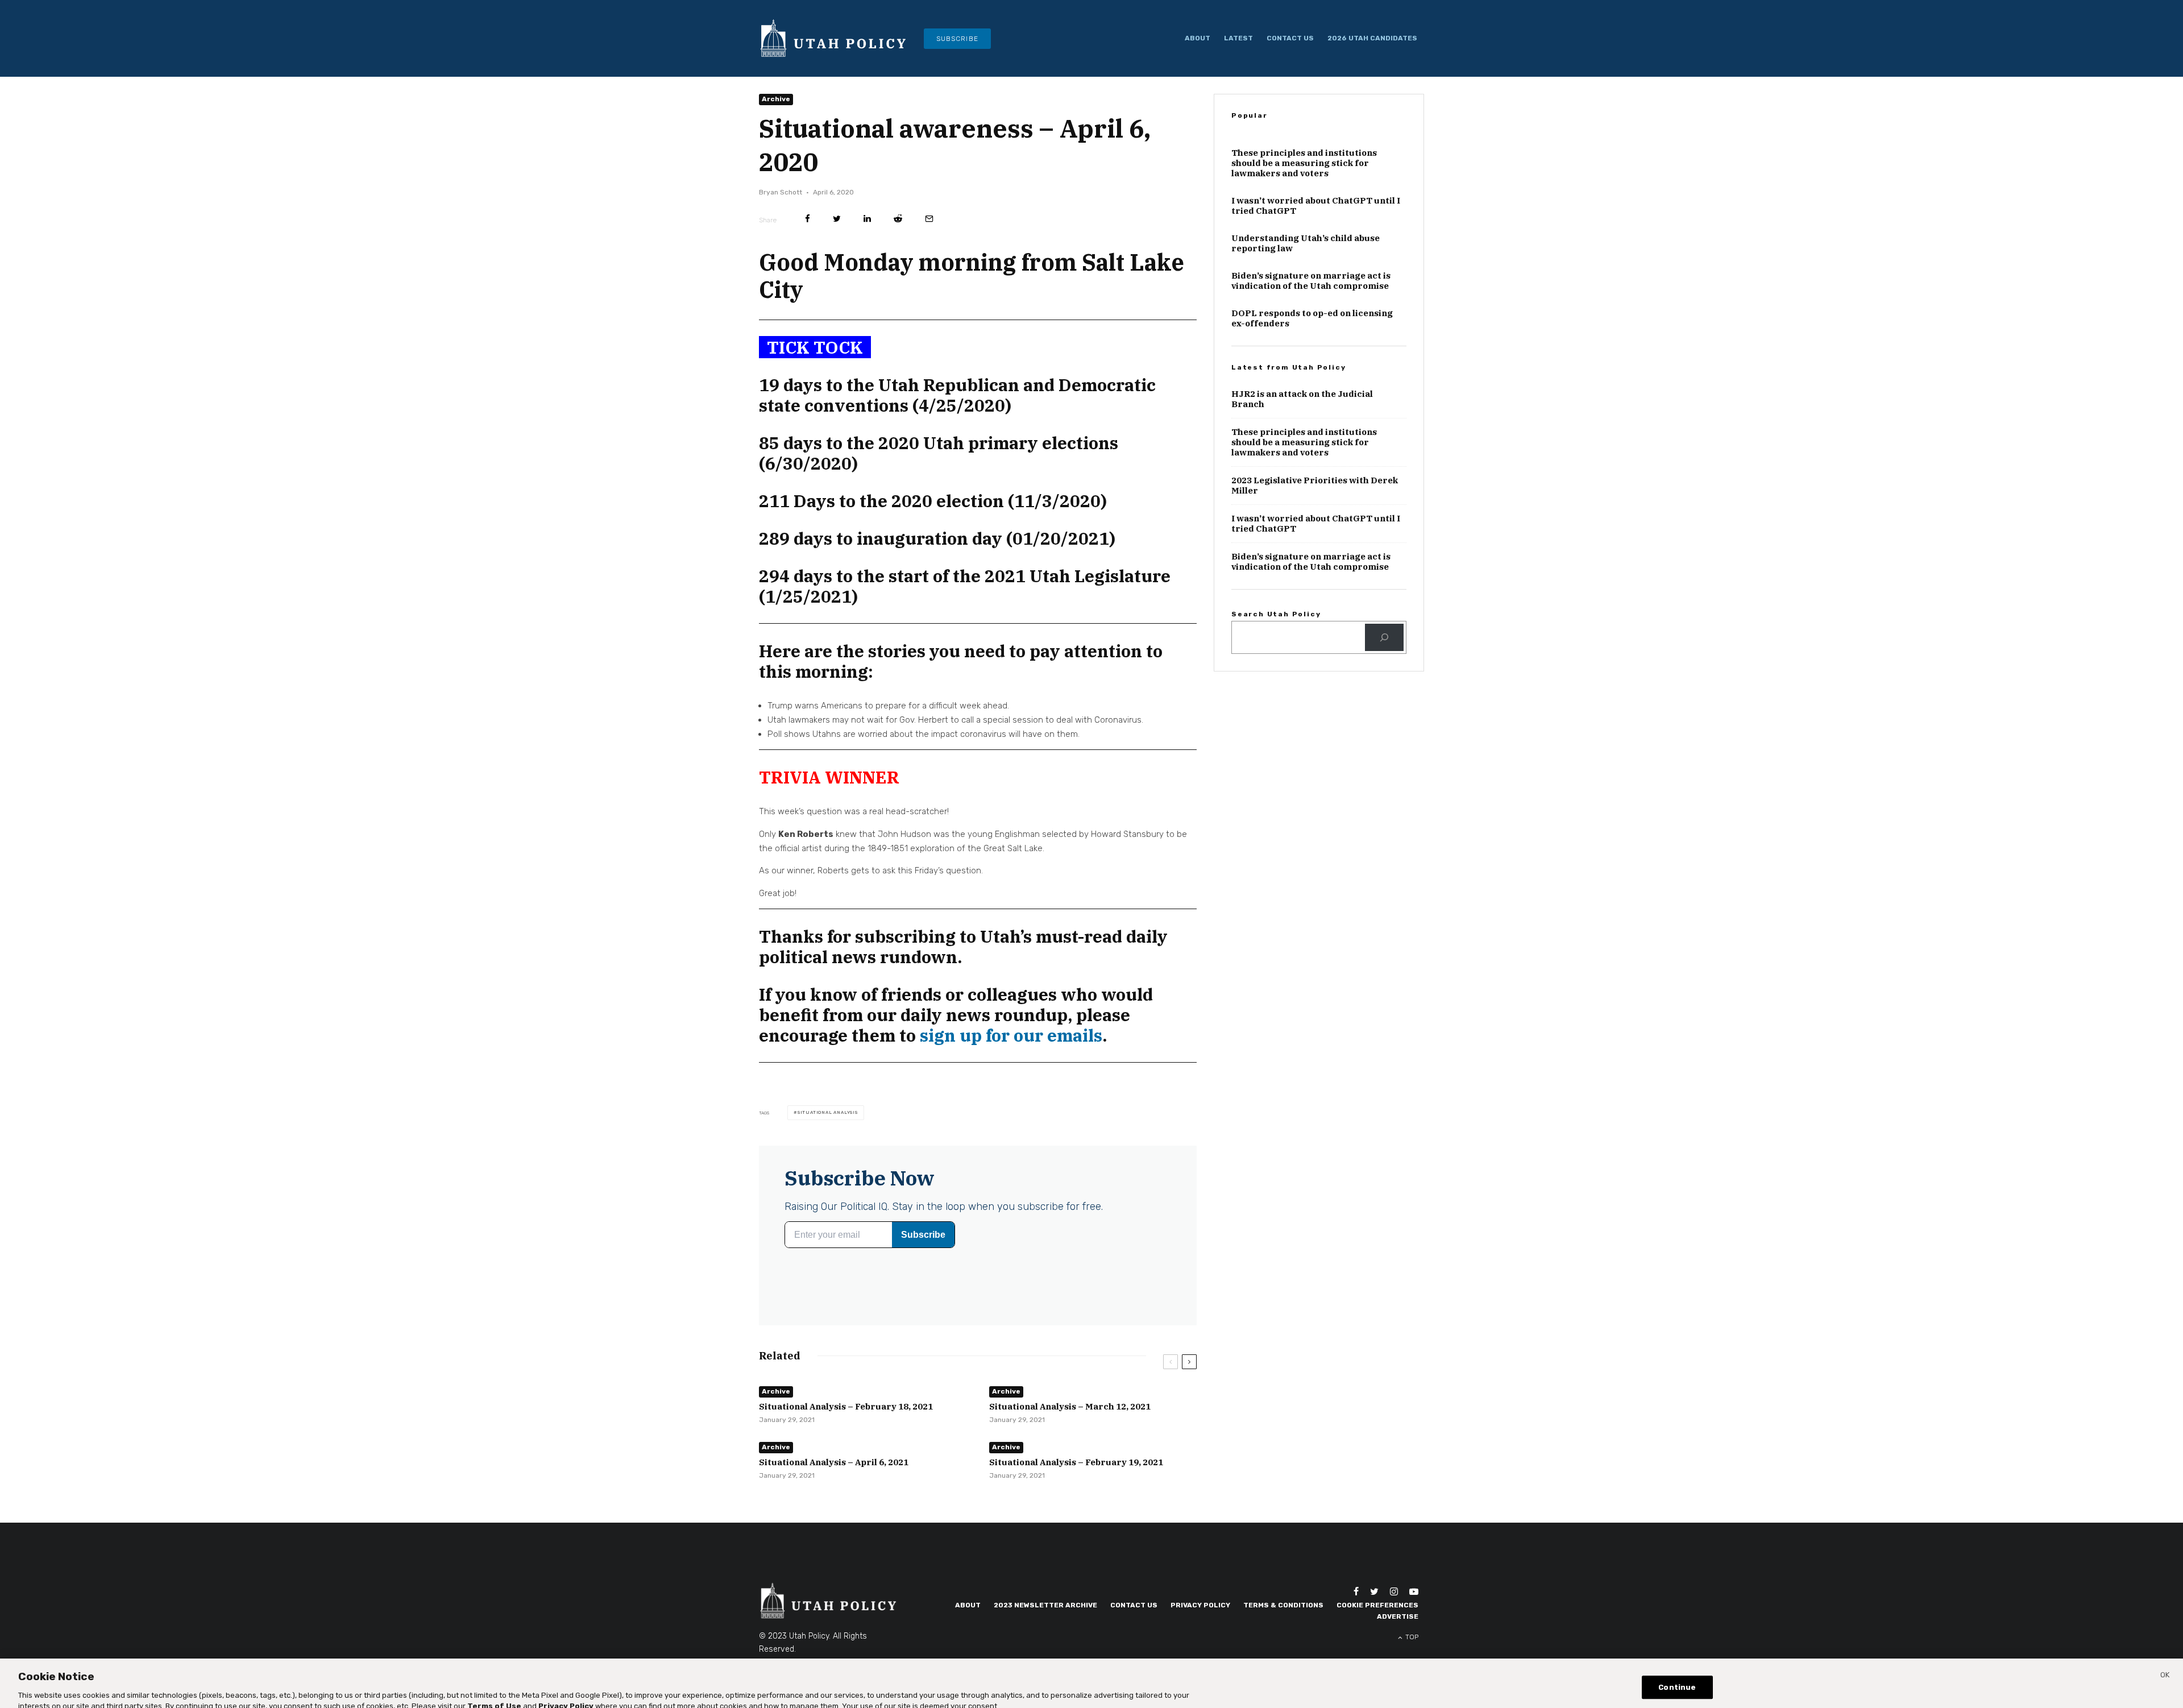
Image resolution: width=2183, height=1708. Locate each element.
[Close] (2165, 1667)
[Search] (1384, 691)
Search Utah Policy (1276, 669)
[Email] (929, 239)
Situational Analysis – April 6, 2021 (834, 1482)
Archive (776, 119)
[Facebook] (1356, 1631)
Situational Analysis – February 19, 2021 (1076, 1482)
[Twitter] (1374, 1631)
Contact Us (1290, 38)
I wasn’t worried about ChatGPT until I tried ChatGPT (1316, 260)
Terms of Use (494, 1696)
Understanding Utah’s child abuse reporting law (1306, 298)
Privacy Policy (1200, 1645)
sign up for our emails (1011, 1055)
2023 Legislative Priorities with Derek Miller (1315, 540)
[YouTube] (1414, 1631)
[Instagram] (1394, 1631)
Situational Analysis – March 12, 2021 (1070, 1426)
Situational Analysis (828, 1132)
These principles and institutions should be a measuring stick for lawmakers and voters (1304, 218)
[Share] (808, 239)
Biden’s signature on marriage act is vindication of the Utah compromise (1311, 335)
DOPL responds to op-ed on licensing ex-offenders (1312, 373)
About (1198, 38)
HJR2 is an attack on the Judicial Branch (1302, 454)
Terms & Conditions (1283, 1645)
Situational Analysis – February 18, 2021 (846, 1426)
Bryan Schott (781, 212)
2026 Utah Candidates (1372, 38)
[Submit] (898, 239)
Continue (1677, 1678)
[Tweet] (837, 239)
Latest (1238, 38)
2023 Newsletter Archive (1045, 1645)
